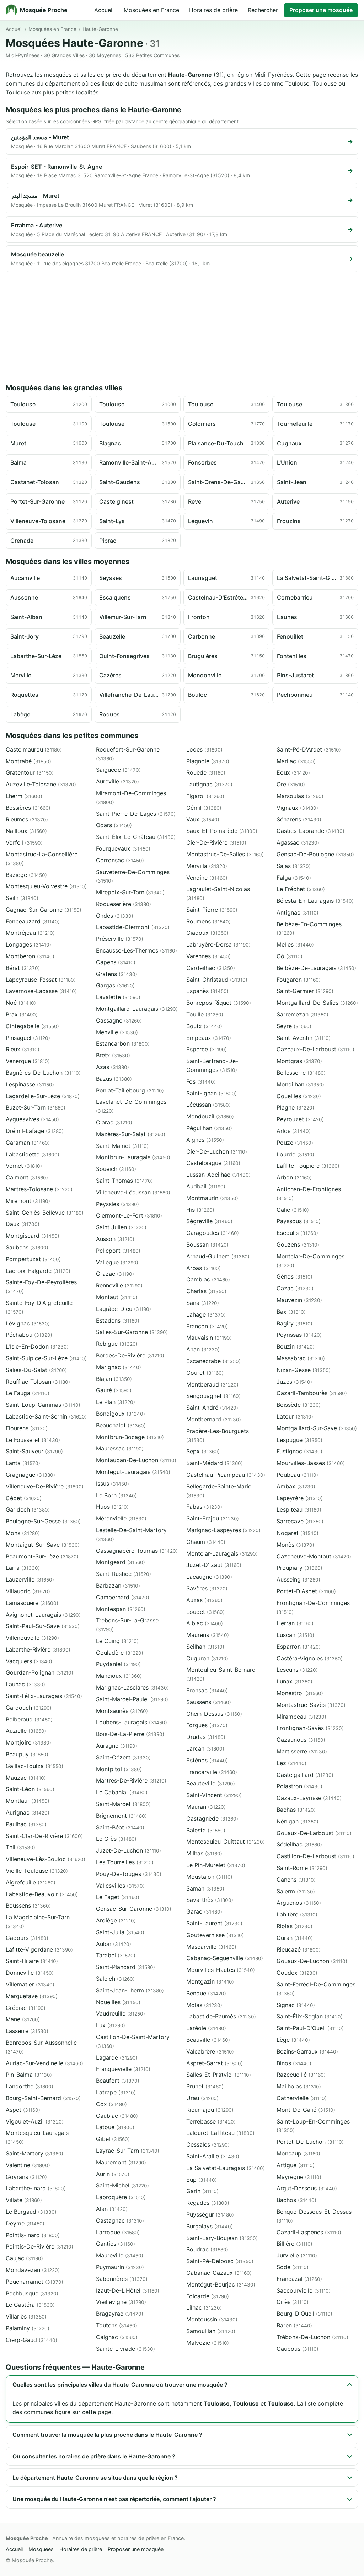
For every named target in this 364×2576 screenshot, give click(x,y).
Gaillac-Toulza (34, 1766)
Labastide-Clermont (133, 927)
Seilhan (205, 1647)
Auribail (206, 1186)
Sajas (294, 866)
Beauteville (211, 1783)
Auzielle (26, 1731)
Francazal (299, 2279)
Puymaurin (120, 2267)
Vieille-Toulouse (37, 1871)
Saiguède (118, 770)
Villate (24, 2200)
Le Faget (118, 1897)
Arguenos (299, 1903)
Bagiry (295, 1323)
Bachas (296, 1810)
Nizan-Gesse (304, 1370)
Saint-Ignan (212, 1093)
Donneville (30, 1973)
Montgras (299, 1061)
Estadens (118, 1320)
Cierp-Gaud (31, 2340)
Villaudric (28, 1591)
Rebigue (117, 1344)
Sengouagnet (213, 1396)
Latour (295, 1416)
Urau (202, 2098)
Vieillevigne (121, 2302)
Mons (23, 1533)
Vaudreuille (121, 2013)
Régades (208, 2203)
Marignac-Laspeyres (223, 1530)
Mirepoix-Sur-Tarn (130, 892)
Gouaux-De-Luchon (312, 1961)
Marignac (119, 1367)
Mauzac (26, 1778)
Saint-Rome (302, 1868)
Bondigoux (121, 1414)
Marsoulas (300, 796)
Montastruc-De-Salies (225, 854)
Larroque (118, 2232)
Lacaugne (209, 1577)
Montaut (117, 1297)
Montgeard (121, 1562)
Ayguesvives (32, 1119)
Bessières (28, 808)
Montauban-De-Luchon (136, 1460)
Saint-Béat (120, 1827)
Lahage (206, 1314)
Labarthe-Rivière (38, 1649)
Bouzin (296, 1346)
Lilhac (204, 2307)
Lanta (23, 1463)
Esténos (207, 1760)
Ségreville (209, 1221)
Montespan (121, 1609)
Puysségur (210, 2214)
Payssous (299, 1221)
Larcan (205, 1748)
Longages (28, 944)
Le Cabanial (122, 1792)
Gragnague (30, 1475)
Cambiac (208, 1279)
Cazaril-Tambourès (312, 1393)
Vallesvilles (120, 1886)
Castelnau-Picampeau (226, 1475)
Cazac (295, 1288)
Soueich (116, 1169)
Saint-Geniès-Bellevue (45, 1213)
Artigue (296, 2165)
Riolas (295, 1926)
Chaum (206, 1542)
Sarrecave (300, 1521)
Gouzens (298, 1244)
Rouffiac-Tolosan (38, 1382)
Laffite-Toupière (308, 1166)
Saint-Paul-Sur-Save (43, 1626)
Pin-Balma (29, 2075)
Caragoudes (213, 1233)
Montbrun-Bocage (130, 1437)
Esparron (299, 1647)
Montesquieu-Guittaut (226, 1842)
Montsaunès (122, 1711)
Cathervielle (302, 2098)
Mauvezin (299, 1300)
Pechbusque (32, 2293)
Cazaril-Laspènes (309, 2232)
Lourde (295, 1154)
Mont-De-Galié (306, 2110)
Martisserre (302, 1751)
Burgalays (210, 2226)
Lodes (204, 749)
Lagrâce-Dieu (124, 1309)
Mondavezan (33, 2270)
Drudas (206, 1737)
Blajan (114, 1379)
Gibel (113, 2139)
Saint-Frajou (213, 1518)
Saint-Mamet (122, 1146)
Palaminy (28, 2328)
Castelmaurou (34, 749)
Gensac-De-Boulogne (315, 854)
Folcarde (208, 2296)
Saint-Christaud (217, 980)
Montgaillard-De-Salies (317, 1003)
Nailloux (26, 831)
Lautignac (209, 784)
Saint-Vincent (214, 1795)
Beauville (208, 2040)
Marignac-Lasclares (132, 1687)
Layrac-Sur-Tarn (128, 2151)
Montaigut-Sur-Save (43, 1545)
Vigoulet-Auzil (35, 2121)
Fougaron (299, 980)
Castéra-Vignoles (310, 1658)
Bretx (113, 1055)
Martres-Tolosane (39, 1189)
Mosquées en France (151, 10)
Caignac (117, 2337)
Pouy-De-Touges (129, 1874)
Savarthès (210, 1900)
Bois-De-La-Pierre (130, 1734)
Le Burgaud (31, 2212)
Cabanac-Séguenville (225, 1958)
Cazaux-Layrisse (309, 1798)
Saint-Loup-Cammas (43, 1405)
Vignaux (297, 808)
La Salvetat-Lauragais (226, 2168)
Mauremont (121, 2162)
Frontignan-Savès (310, 1728)
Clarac (114, 1122)
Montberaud (212, 1384)
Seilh (22, 898)
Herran (295, 1623)
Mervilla (207, 866)
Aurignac (28, 1812)
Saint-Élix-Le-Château (136, 837)
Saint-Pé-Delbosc (220, 2261)
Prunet (205, 2086)
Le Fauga (28, 1393)
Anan (203, 1349)
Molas (204, 2005)
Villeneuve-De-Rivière (45, 1486)
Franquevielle (123, 2069)
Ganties (116, 2244)
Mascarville (211, 1947)
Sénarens (299, 819)
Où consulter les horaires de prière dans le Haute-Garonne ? (94, 2456)
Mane (23, 2019)
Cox (111, 2104)
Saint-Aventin (304, 1038)
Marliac (296, 761)
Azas (113, 1067)
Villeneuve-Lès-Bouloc (45, 1859)
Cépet (24, 1498)
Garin (202, 2191)
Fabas (204, 1507)
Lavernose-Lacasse (41, 991)
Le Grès (116, 1839)
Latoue (115, 2127)
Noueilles (118, 2002)
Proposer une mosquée (321, 10)
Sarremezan (303, 1014)
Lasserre (27, 2031)
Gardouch (29, 1708)
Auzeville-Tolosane (41, 784)
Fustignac (299, 1451)
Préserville (120, 939)
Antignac (298, 912)
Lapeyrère (300, 1498)
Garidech (28, 1509)
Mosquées (41, 2549)
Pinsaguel (28, 1038)
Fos (201, 1081)
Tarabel (116, 1955)
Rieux (23, 1049)
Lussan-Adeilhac (218, 1175)
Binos (294, 2063)
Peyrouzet (300, 1119)
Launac (25, 1684)
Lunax (295, 1681)
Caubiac (117, 2116)
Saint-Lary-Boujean (222, 2238)
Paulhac (26, 1824)
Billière (295, 2244)
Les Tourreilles (125, 1862)
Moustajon (209, 1877)
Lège (293, 2040)
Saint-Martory (34, 2153)
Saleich (115, 1979)
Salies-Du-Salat (36, 1370)
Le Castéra (30, 2305)
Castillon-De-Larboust (315, 1856)
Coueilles (299, 1096)
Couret (205, 1373)
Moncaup (298, 2153)
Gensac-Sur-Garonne (134, 1909)
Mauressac (120, 1448)
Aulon (114, 1944)
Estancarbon (123, 1043)
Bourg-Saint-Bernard (43, 2098)
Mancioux (119, 1676)
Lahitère (297, 1914)
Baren (294, 2325)
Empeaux (209, 1038)
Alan (112, 2209)
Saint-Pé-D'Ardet (309, 749)
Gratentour (30, 772)
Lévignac (28, 1323)
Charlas (206, 1291)
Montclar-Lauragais (222, 1553)
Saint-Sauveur (34, 1451)
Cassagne (119, 1020)
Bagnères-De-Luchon (43, 1073)
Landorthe (30, 2086)
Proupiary (299, 1568)
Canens (296, 1880)
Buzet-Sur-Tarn (36, 1107)
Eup (202, 2180)
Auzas (204, 1600)
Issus (113, 1484)
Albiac (205, 1623)
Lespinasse (30, 1084)
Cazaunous (301, 1740)
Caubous (298, 2349)
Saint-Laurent (214, 1923)
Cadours (27, 1938)
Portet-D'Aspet (306, 1591)
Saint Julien (121, 1227)
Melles (295, 944)
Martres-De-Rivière (131, 1780)
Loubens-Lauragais (132, 1722)
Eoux (293, 772)
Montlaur (28, 1801)
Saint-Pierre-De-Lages (136, 814)
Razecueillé (301, 2075)
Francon (207, 1326)
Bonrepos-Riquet (219, 1003)
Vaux (203, 819)
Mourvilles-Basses (311, 1463)
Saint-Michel (122, 2185)
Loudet (205, 1612)
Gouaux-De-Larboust (314, 1833)
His (200, 1210)
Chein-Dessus (214, 1714)
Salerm (296, 1891)
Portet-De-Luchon (310, 2142)
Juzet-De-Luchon (129, 1850)
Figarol (205, 796)
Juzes (294, 1382)
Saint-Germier (305, 991)
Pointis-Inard (33, 2235)
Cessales (208, 2144)
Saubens (27, 1247)
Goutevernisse (215, 1935)
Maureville (120, 2255)
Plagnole (208, 761)
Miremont (28, 1201)
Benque (206, 1993)
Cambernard (123, 1597)
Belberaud (29, 1719)
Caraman (28, 1143)
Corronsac (120, 860)
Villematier (30, 1984)
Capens (116, 962)
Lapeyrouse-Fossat (41, 980)
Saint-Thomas (124, 1181)
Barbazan (118, 1585)
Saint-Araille (213, 2156)
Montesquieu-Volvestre (46, 886)
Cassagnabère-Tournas (137, 1551)
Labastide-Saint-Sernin (46, 1416)
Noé (21, 1003)
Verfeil (24, 842)
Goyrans (26, 2177)
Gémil (204, 808)
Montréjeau (30, 933)
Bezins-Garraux (307, 2051)
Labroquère (121, 2197)
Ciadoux (207, 933)
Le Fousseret (33, 1440)
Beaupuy (27, 1754)
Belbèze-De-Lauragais (316, 968)
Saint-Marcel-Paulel (132, 1699)
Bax (291, 1312)
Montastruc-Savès (311, 1705)
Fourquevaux (123, 848)
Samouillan (211, 2331)
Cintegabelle (32, 1026)
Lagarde (117, 2057)
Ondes (115, 916)
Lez (291, 1763)
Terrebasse (211, 2121)
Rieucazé (299, 1949)
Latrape (116, 2092)
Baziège (26, 875)
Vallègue (117, 1262)
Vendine (207, 878)
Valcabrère (210, 2051)
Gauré (114, 1390)
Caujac (24, 2258)
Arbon (294, 1177)
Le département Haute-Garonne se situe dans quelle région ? (95, 2478)
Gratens (117, 974)
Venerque (28, 1061)
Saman (205, 1888)
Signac (296, 2005)
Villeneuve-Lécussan (133, 1192)
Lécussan (208, 1105)
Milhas (204, 1853)
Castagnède (212, 1818)
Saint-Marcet (123, 1804)
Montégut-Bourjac (221, 2284)
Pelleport (118, 1251)
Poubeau (297, 1475)
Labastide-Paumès (221, 2016)
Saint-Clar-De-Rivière (44, 1836)
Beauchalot (121, 1425)
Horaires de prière (213, 10)
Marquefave (32, 1996)
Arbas (204, 1268)
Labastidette (33, 1154)
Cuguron (207, 1658)
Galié (293, 1210)
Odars (114, 825)
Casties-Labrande (311, 831)
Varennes (208, 956)
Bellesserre (301, 1073)
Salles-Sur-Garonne (132, 1332)
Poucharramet (34, 2282)
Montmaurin (212, 1198)
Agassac (298, 842)
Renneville (119, 1285)
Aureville (117, 781)
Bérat (23, 968)
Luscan (295, 1635)
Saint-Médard (215, 1463)
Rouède (206, 772)
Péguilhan (209, 1128)
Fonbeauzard (33, 921)
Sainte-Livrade (125, 2349)
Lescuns (297, 1670)
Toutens (117, 2325)
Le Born (116, 1495)
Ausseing (298, 1579)
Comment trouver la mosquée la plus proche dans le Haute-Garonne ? (107, 2435)
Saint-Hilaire (32, 1961)
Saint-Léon (30, 1789)
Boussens (28, 1905)
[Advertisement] (182, 330)
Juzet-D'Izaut (214, 1565)
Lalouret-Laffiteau (220, 2133)
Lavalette (118, 997)
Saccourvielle (304, 2290)
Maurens (208, 1635)
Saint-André (212, 1408)
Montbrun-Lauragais (133, 1157)
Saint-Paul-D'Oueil (310, 2028)
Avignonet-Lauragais (43, 1615)
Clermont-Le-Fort (129, 1215)
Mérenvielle (121, 1518)
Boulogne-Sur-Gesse (43, 1521)
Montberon (30, 956)
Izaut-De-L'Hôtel (128, 2290)
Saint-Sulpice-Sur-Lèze (46, 1358)
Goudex (297, 1973)
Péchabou (29, 1335)
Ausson (115, 1239)
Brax (22, 1014)
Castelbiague (213, 1163)
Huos (112, 1507)
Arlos (294, 1131)
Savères (207, 1588)
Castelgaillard (305, 1775)
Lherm (24, 796)
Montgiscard (33, 1236)
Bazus (114, 1079)
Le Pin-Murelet (216, 1865)
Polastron (299, 1786)
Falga (294, 878)
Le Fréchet (301, 889)
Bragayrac (120, 2314)
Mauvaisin (209, 1338)
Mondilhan (300, 1084)
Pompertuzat (33, 1259)
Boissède (299, 1405)
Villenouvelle (32, 1638)
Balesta (206, 1830)
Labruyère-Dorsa (218, 944)
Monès (295, 1545)
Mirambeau (301, 1717)
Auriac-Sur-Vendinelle (44, 2063)
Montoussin (212, 2319)
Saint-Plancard (125, 1967)
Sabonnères (122, 2279)
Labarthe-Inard (36, 2188)
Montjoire (28, 1742)
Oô (290, 956)
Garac (204, 1911)
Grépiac (26, 2008)
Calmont (27, 1177)
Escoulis (297, 1233)
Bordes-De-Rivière (130, 1355)
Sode (293, 2267)
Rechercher (263, 10)
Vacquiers (29, 1661)
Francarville (212, 1772)
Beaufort (118, 2081)
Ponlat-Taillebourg (130, 1090)
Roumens (208, 921)
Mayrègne (299, 2177)
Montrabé (28, 761)
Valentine (28, 2165)
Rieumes (27, 819)
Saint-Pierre (212, 910)
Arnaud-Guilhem (218, 1256)
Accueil (104, 10)
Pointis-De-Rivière (39, 2246)
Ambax (296, 1486)
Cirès (293, 2302)
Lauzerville (30, 1579)
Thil (20, 1847)
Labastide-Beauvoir (42, 1894)
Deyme (25, 2223)
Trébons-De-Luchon (312, 2337)
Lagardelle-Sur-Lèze (43, 1096)
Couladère (120, 1653)
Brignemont (121, 1816)
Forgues (207, 1725)
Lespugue (299, 1440)
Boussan (207, 1244)
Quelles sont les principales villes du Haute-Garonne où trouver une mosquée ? (120, 2385)
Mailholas (299, 2086)
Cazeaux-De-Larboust (315, 1049)
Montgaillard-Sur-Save (317, 1428)
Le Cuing (117, 1641)
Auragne (117, 1746)
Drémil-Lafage (35, 1131)
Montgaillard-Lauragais (137, 1009)
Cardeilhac (211, 968)
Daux (23, 1224)
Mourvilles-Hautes (221, 1970)
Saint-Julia (120, 1932)
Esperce (207, 1049)
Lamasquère (32, 1603)
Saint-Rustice (124, 1574)
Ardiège (116, 1920)
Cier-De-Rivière (216, 842)
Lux (111, 2025)
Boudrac (207, 2249)
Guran (295, 1938)
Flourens (27, 1428)
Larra (23, 1568)
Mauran (206, 1807)
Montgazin (210, 1981)
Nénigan (298, 1821)
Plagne (295, 1107)
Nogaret (298, 1533)
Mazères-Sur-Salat (131, 1134)
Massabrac (301, 1358)
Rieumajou (210, 2110)
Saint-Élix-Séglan (310, 2016)
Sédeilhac (299, 1844)
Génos (295, 1276)
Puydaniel (118, 1664)
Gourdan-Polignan (39, 1672)
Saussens (209, 1702)
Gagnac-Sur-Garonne (44, 910)
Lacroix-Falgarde (38, 1271)
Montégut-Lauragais (133, 1472)
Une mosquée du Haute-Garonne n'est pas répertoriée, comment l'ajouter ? (114, 2499)
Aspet (23, 2110)
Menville (117, 1032)
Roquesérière (124, 904)
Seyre (294, 1026)
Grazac (115, 1274)
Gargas (115, 985)
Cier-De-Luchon (217, 1151)
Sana (203, 1303)
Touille (205, 1014)
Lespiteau (299, 1509)
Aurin (113, 2174)
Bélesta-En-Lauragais (315, 901)
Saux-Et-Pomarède (222, 831)
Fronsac (207, 1690)
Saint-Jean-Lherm (130, 1990)
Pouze (295, 1143)
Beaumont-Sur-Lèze (42, 1556)
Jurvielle (297, 2255)
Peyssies (117, 1204)
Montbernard (214, 1419)
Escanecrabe (213, 1361)
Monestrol (300, 1693)
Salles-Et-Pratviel (219, 2075)
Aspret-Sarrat (215, 2063)
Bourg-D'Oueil (304, 2314)
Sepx (203, 1451)
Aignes (205, 1140)
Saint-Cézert (123, 1757)
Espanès (207, 991)
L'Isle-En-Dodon (37, 1346)
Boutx (204, 1026)
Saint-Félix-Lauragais (44, 1696)
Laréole (206, 2028)
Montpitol (119, 1769)
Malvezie (208, 2343)
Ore (291, 784)
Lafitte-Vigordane (39, 1949)
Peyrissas (299, 1335)
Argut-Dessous (307, 2188)
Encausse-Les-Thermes (136, 950)
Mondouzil (210, 1116)
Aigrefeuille (31, 1882)
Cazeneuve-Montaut (314, 1556)
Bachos (296, 2200)
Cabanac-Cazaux (219, 2273)
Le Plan (116, 1402)
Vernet (24, 1166)
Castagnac (120, 2220)
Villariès (26, 2316)
